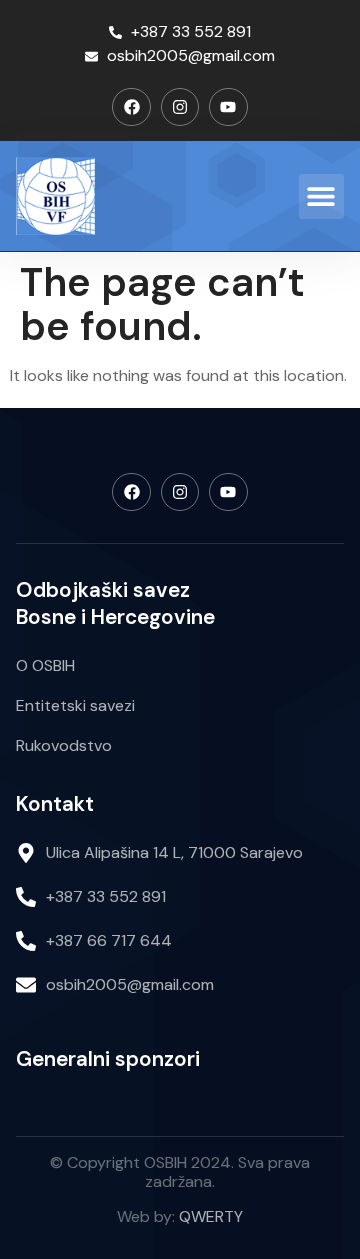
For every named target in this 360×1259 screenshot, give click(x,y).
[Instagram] (180, 107)
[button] (321, 196)
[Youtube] (228, 107)
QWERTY (211, 1216)
